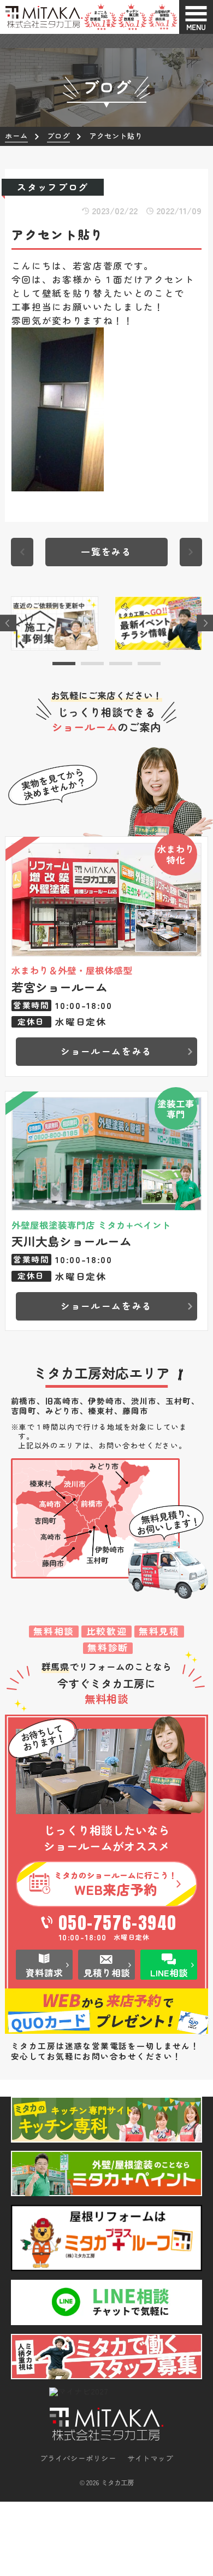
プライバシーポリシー (78, 2458)
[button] (64, 664)
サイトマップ (150, 2458)
